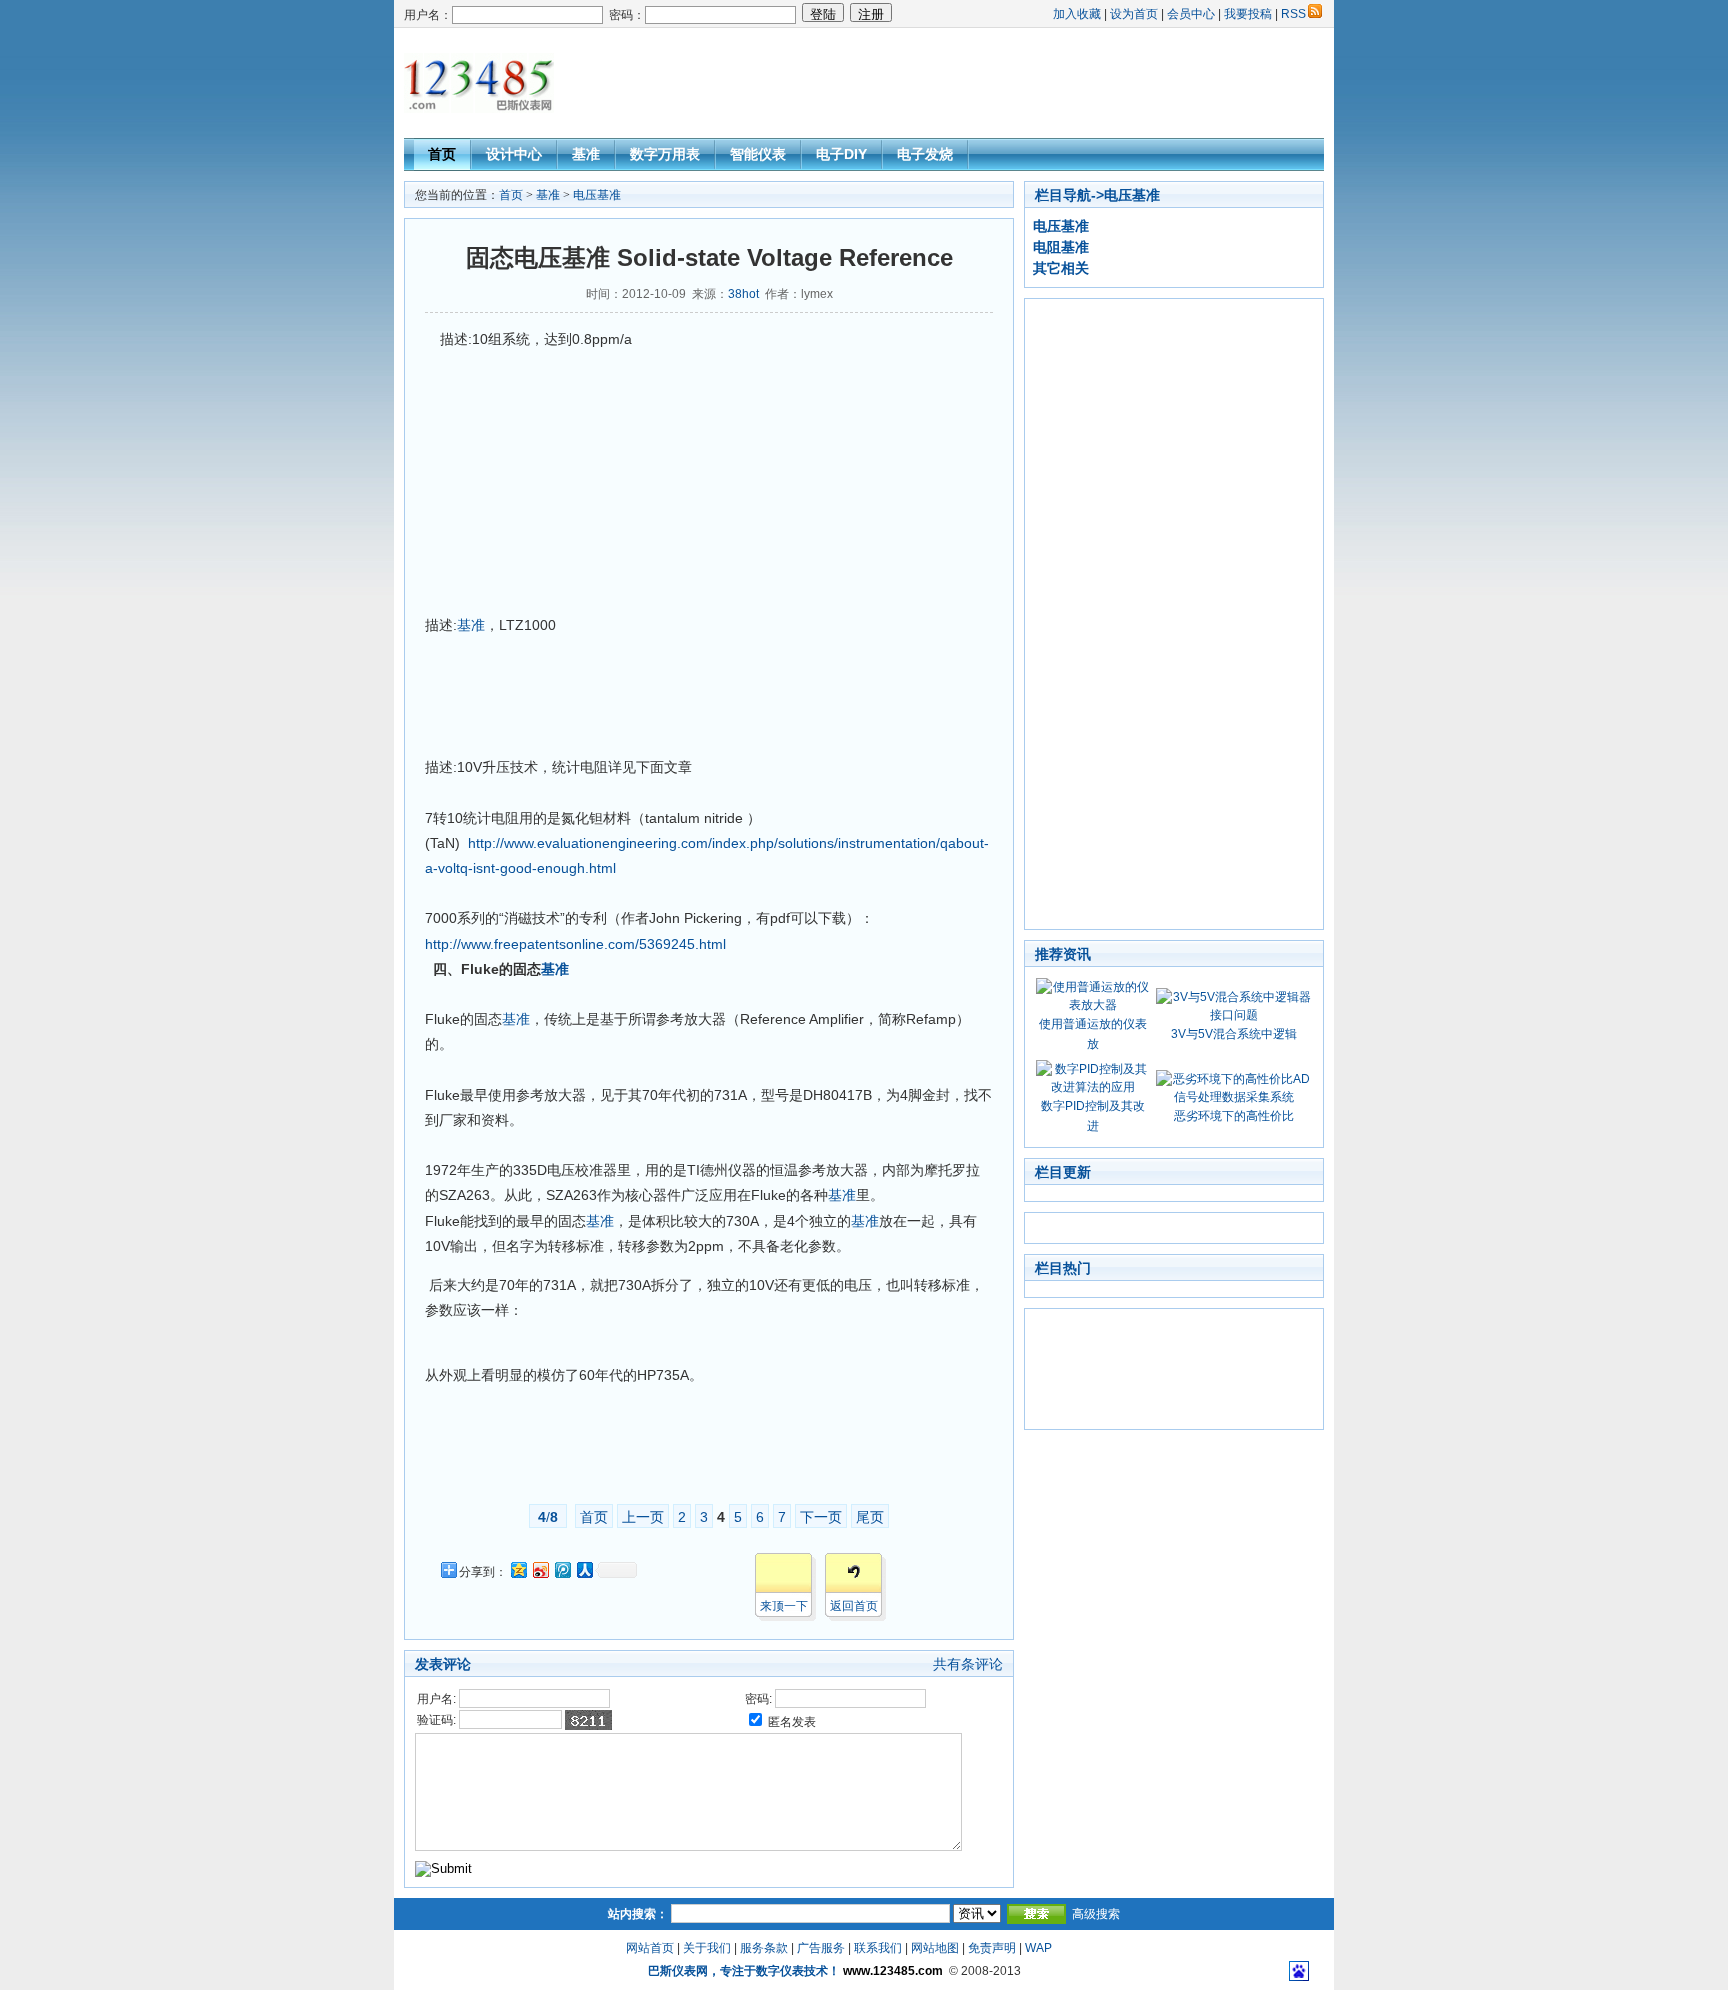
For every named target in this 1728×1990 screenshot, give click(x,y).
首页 (442, 154)
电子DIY (841, 154)
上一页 (643, 1517)
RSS (1293, 14)
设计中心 (514, 154)
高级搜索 (1096, 1914)
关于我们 (707, 1948)
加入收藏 (1077, 14)
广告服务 (821, 1948)
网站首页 (650, 1948)
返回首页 (854, 1606)
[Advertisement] (960, 83)
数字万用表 (665, 154)
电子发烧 (925, 154)
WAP (1038, 1948)
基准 (586, 154)
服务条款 (764, 1948)
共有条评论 (968, 1664)
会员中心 (1191, 14)
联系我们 (878, 1948)
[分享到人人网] (584, 1569)
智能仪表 (758, 154)
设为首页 (1134, 14)
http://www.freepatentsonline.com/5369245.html (575, 944)
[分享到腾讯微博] (562, 1569)
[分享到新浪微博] (540, 1569)
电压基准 (597, 195)
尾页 (870, 1517)
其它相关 (1061, 268)
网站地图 (935, 1948)
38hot (743, 294)
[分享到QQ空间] (518, 1569)
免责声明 (992, 1948)
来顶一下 (784, 1606)
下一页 (821, 1517)
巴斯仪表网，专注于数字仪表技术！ (744, 1971)
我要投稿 (1248, 14)
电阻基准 (1061, 247)
